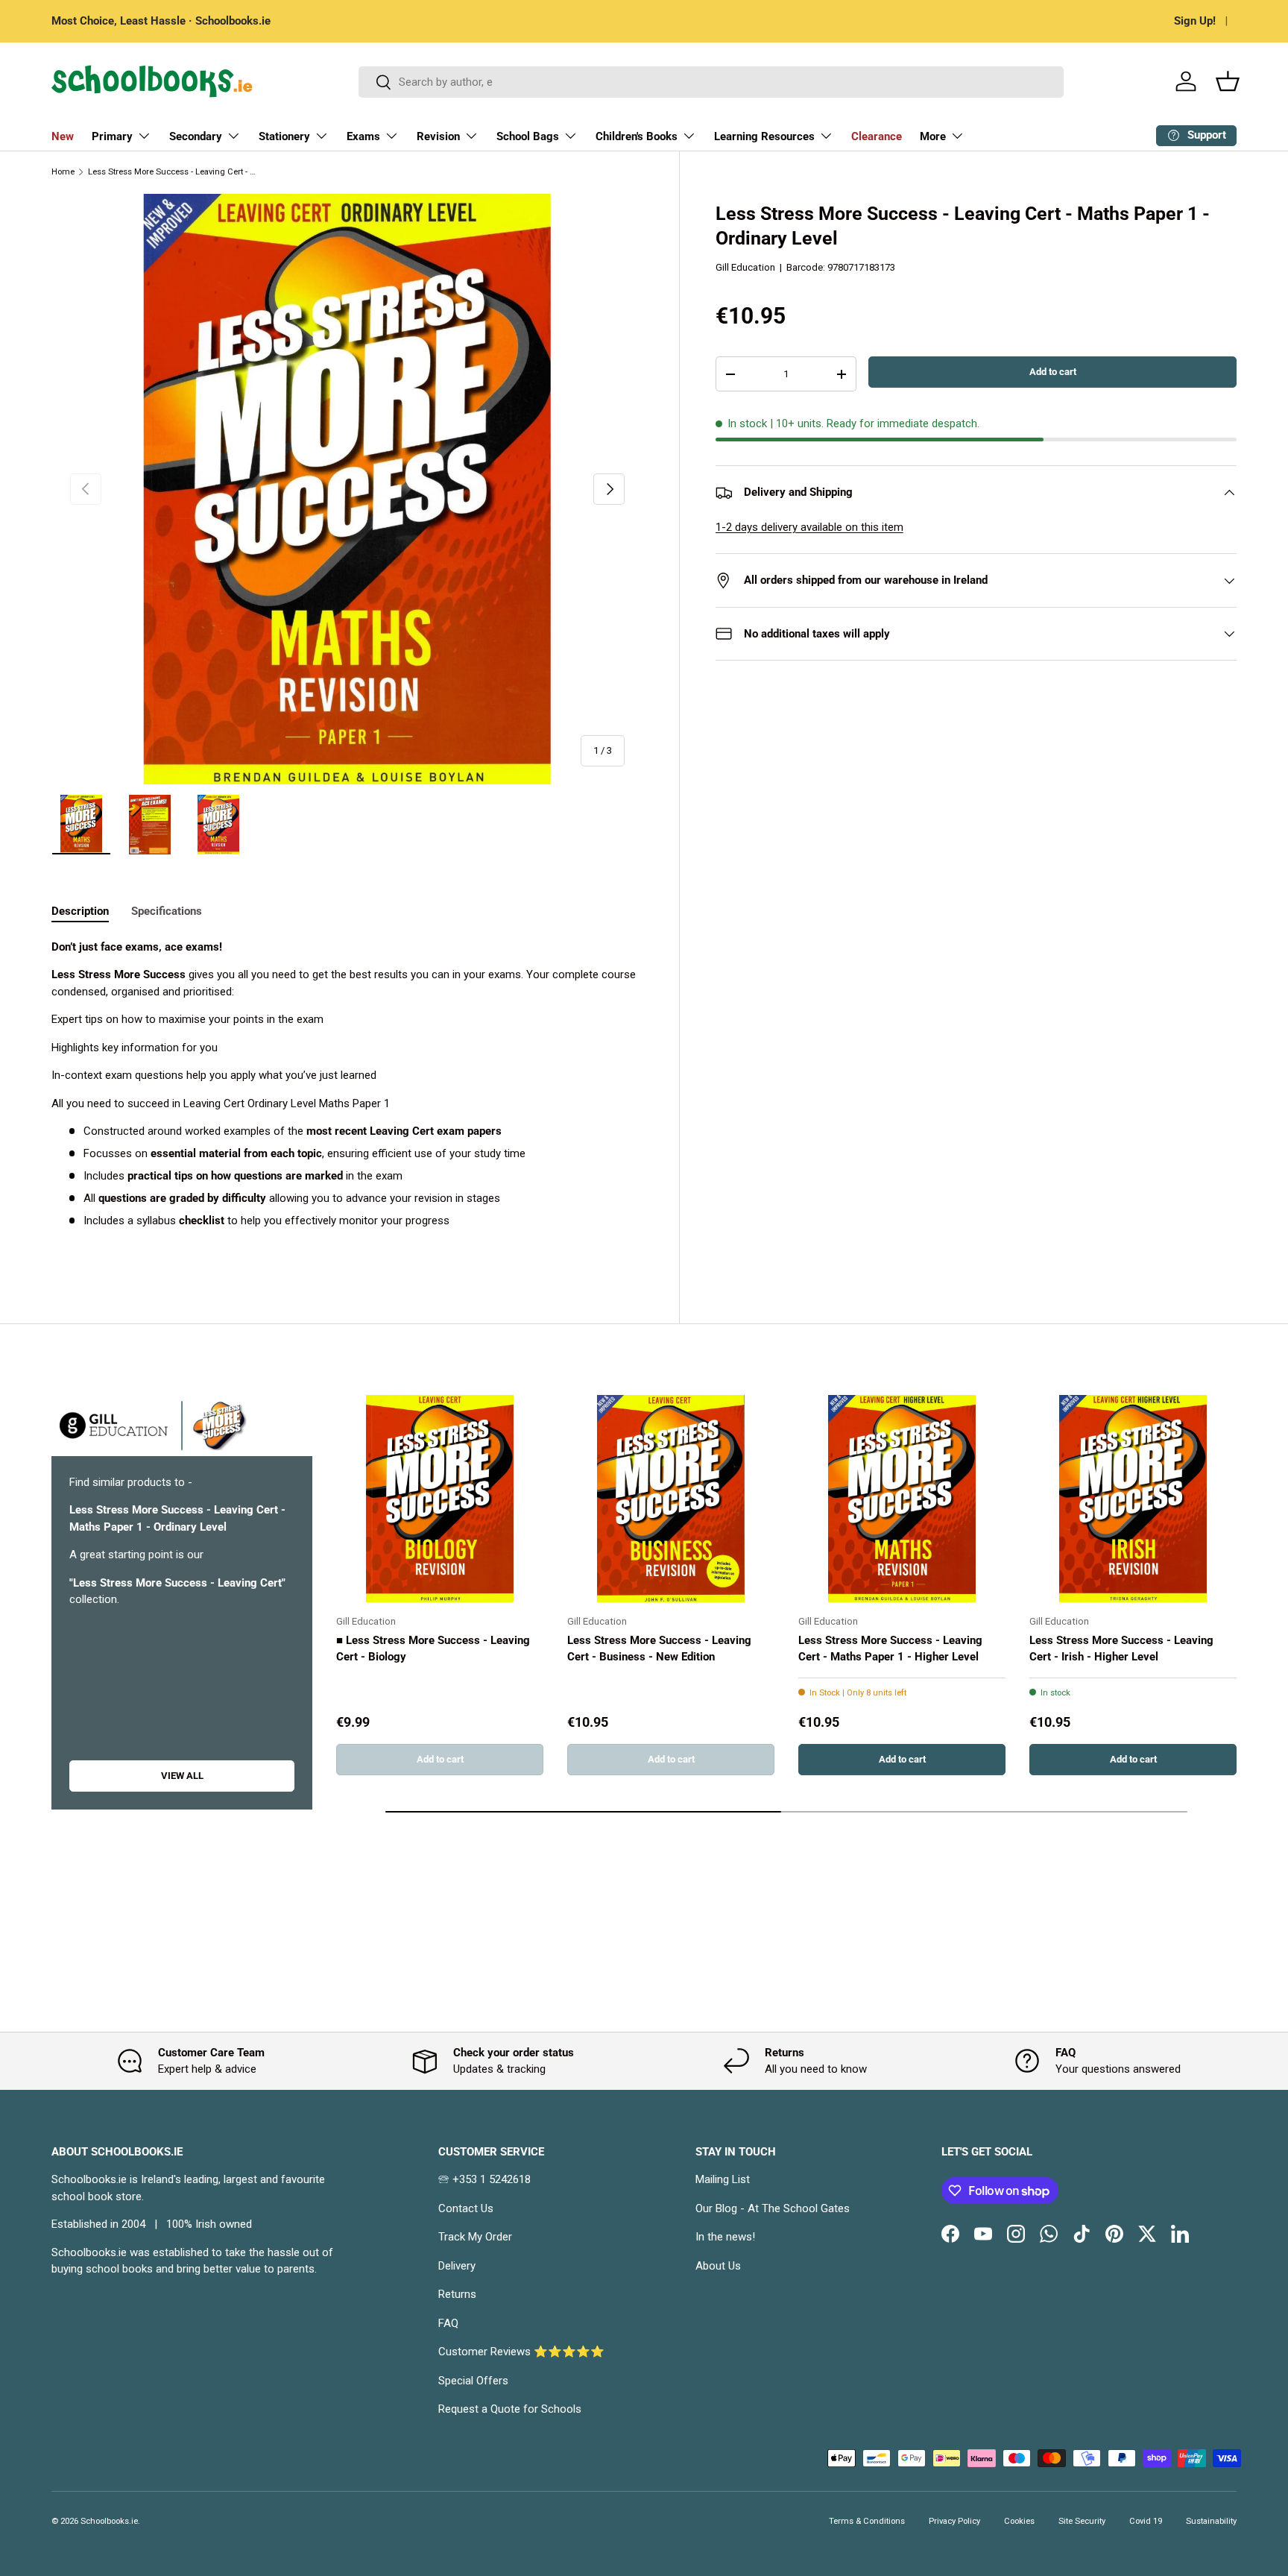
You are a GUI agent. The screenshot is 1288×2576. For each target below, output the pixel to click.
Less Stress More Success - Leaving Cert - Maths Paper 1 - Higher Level (890, 1649)
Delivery (457, 2266)
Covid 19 (1146, 2521)
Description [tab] (80, 911)
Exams (363, 136)
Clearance (877, 136)
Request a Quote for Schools (510, 2409)
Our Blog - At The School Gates (773, 2208)
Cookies (1019, 2521)
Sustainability (1211, 2521)
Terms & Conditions (867, 2521)
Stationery (284, 136)
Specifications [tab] (167, 911)
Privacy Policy (954, 2521)
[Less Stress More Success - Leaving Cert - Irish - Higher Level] (1133, 1499)
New (63, 136)
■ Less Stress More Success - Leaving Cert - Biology (433, 1649)
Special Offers (473, 2381)
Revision (438, 136)
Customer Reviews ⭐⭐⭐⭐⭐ (521, 2352)
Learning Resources (764, 136)
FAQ (448, 2323)
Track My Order (475, 2237)
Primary (112, 136)
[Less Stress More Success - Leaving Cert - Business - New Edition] (671, 1499)
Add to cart (1053, 372)
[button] (1228, 81)
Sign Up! (1195, 21)
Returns (457, 2294)
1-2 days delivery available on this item (809, 527)
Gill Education (745, 267)
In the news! (725, 2237)
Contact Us (466, 2208)
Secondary (196, 136)
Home (63, 172)
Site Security (1082, 2521)
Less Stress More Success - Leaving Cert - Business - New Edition (659, 1649)
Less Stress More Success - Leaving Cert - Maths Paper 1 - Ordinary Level (172, 172)
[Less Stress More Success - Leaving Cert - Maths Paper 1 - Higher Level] (902, 1499)
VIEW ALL (182, 1776)
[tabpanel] (347, 1098)
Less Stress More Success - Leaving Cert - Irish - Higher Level (1121, 1649)
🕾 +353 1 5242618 (484, 2179)
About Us (718, 2266)
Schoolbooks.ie (109, 2521)
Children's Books (637, 136)
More (933, 136)
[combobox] (711, 82)
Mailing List (723, 2179)
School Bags (528, 136)
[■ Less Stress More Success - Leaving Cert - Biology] (440, 1499)
